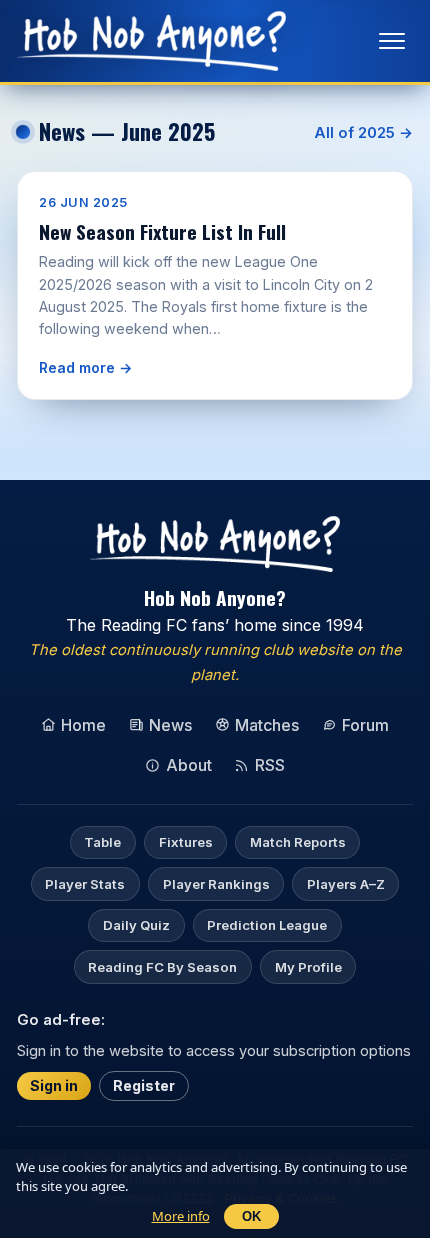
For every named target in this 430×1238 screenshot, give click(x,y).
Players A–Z (346, 884)
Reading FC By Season (162, 967)
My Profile (308, 967)
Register (144, 1085)
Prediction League (267, 925)
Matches (267, 725)
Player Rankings (216, 884)
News (170, 725)
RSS (270, 765)
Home (83, 725)
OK (251, 1216)
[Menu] (392, 41)
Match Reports (298, 842)
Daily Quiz (136, 925)
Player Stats (85, 884)
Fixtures (186, 842)
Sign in (54, 1085)
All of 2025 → (363, 133)
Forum (365, 725)
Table (102, 842)
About (189, 765)
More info (181, 1216)
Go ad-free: (61, 1019)
